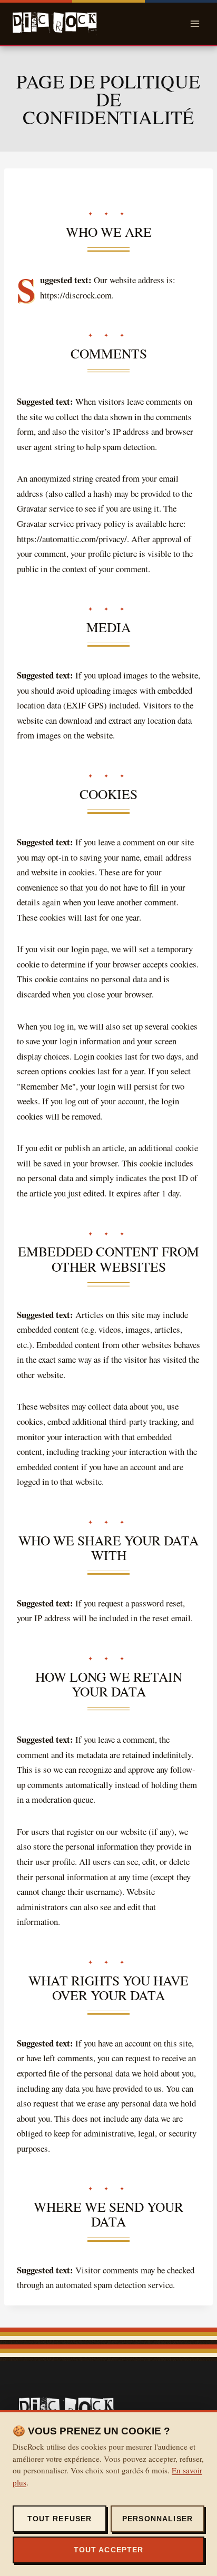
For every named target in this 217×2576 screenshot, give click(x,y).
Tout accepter (109, 2550)
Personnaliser (157, 2519)
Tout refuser (60, 2519)
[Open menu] (195, 23)
